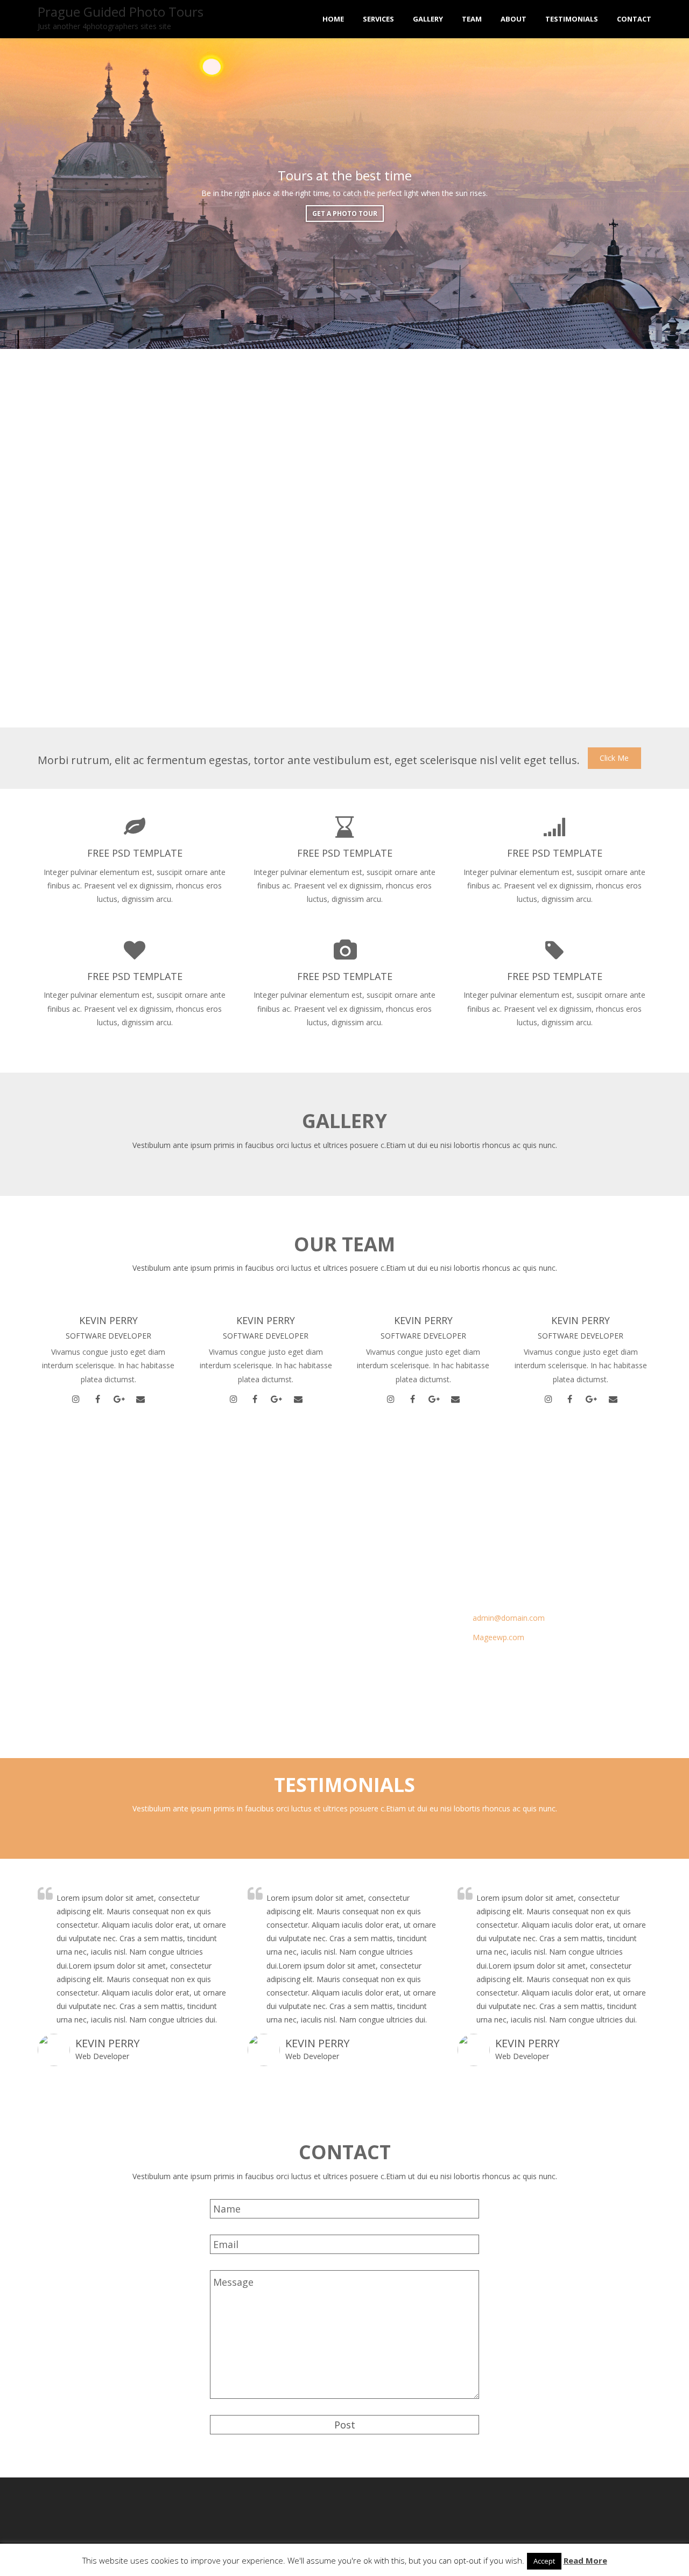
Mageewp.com (498, 1637)
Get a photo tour (345, 215)
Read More (585, 2560)
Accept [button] (544, 2561)
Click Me (614, 758)
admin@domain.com (509, 1618)
